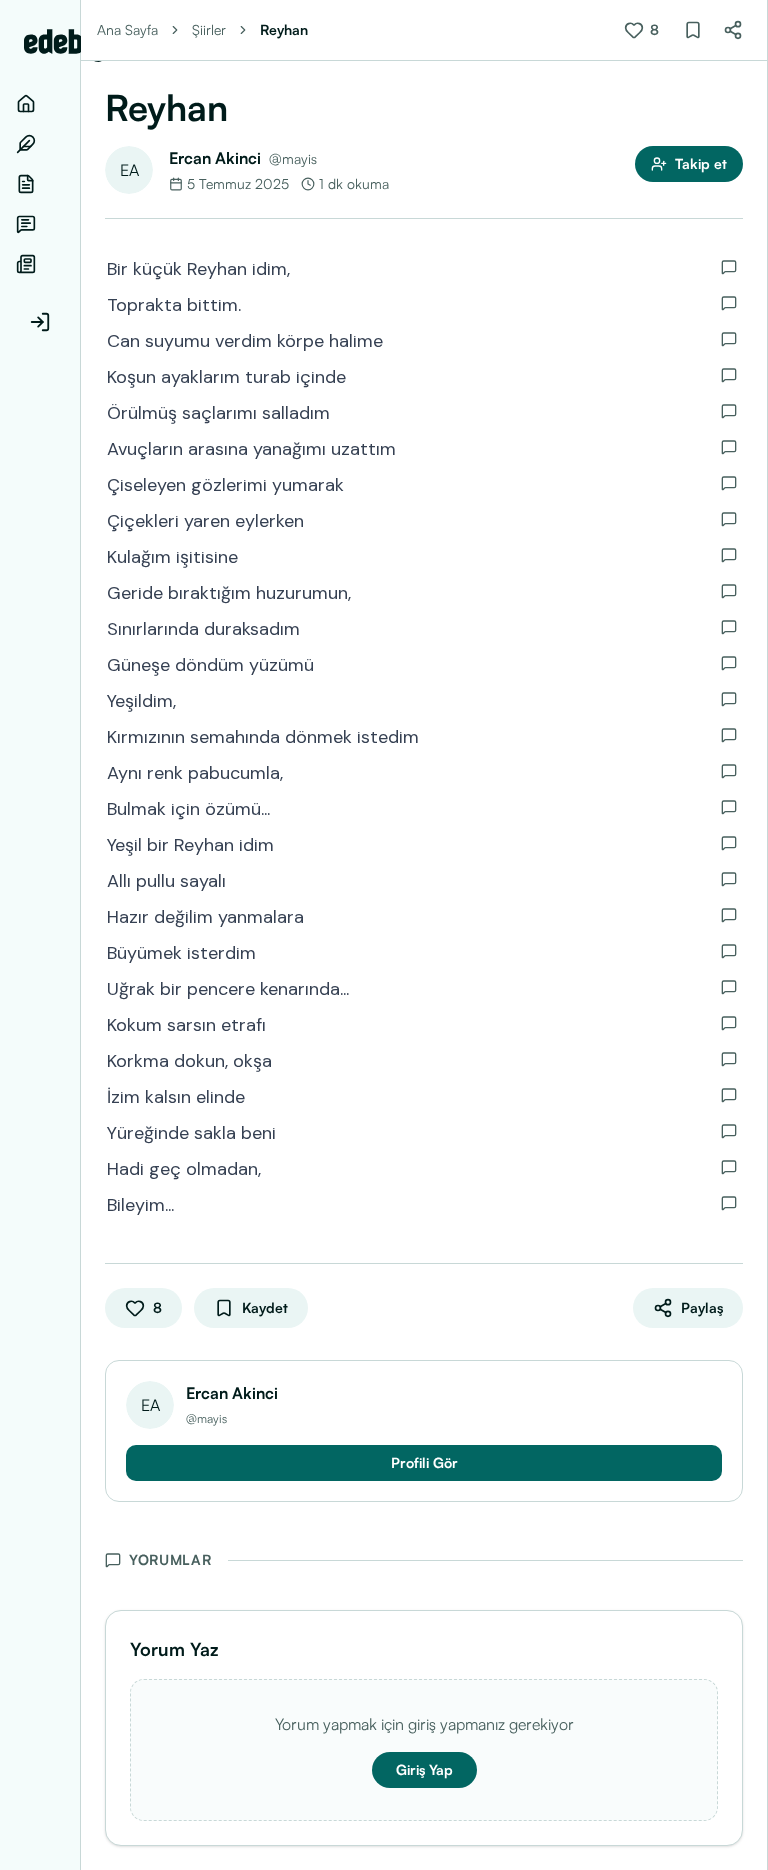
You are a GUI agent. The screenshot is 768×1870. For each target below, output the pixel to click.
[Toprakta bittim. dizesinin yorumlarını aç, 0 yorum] (729, 303)
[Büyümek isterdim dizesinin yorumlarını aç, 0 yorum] (729, 951)
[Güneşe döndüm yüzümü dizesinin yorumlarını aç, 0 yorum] (729, 663)
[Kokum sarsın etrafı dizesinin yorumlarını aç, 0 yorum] (729, 1023)
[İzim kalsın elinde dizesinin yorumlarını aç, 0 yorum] (729, 1095)
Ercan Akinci (215, 158)
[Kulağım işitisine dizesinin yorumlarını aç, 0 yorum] (729, 555)
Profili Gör (424, 1462)
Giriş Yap (424, 1769)
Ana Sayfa (127, 29)
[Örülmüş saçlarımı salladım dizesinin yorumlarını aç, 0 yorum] (729, 411)
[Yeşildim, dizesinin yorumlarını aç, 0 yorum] (729, 699)
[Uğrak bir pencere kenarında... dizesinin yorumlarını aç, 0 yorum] (729, 987)
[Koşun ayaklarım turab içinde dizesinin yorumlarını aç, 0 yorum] (729, 375)
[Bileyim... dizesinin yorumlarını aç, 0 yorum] (729, 1203)
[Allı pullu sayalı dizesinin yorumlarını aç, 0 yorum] (729, 879)
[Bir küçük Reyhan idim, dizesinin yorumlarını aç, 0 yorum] (729, 267)
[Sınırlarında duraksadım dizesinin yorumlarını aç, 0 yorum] (729, 627)
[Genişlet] (80, 935)
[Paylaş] (733, 30)
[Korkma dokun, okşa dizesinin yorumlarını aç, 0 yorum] (729, 1059)
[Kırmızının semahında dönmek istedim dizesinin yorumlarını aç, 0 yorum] (729, 735)
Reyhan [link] (284, 29)
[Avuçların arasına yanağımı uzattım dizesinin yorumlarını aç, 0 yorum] (729, 447)
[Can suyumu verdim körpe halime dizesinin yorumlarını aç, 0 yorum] (729, 339)
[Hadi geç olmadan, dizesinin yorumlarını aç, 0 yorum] (729, 1167)
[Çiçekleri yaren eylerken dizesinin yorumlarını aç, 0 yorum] (729, 519)
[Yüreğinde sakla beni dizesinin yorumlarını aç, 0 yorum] (729, 1131)
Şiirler (209, 29)
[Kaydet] (693, 30)
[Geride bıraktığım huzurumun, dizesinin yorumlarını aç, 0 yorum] (729, 591)
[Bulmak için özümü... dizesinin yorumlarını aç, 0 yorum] (729, 807)
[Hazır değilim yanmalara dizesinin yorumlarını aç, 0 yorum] (729, 915)
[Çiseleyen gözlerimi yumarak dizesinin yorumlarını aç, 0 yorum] (729, 483)
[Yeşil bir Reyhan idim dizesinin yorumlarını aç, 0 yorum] (729, 843)
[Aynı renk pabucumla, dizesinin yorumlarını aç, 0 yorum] (729, 771)
